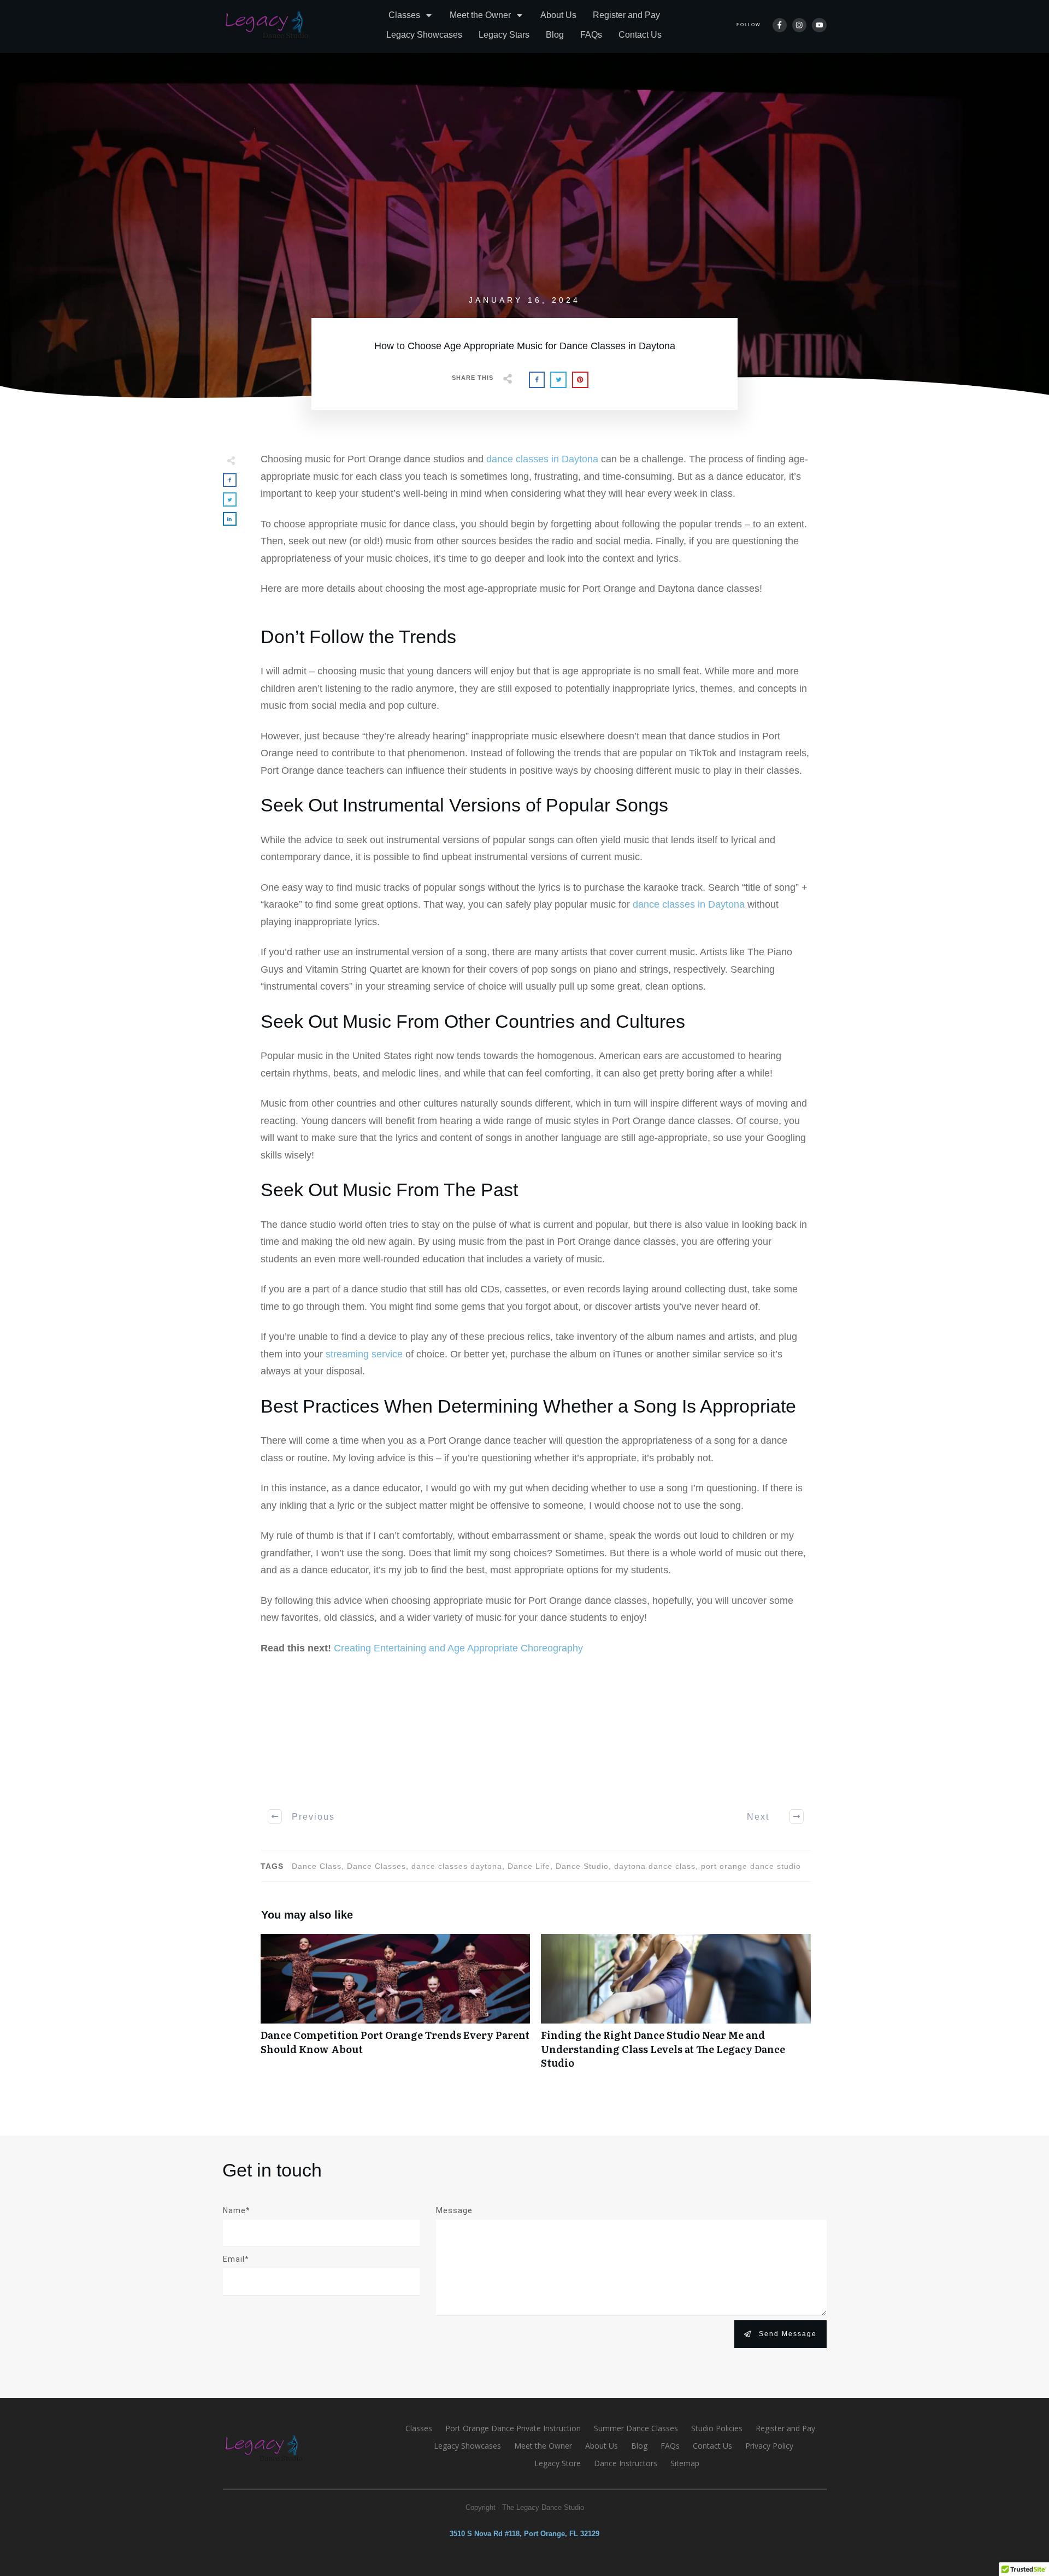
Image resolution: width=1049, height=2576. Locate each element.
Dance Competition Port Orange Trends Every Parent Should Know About (396, 2007)
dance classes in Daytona (542, 459)
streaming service (364, 1354)
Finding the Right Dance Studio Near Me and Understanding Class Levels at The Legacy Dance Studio (676, 2007)
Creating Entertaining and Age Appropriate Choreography (458, 1648)
